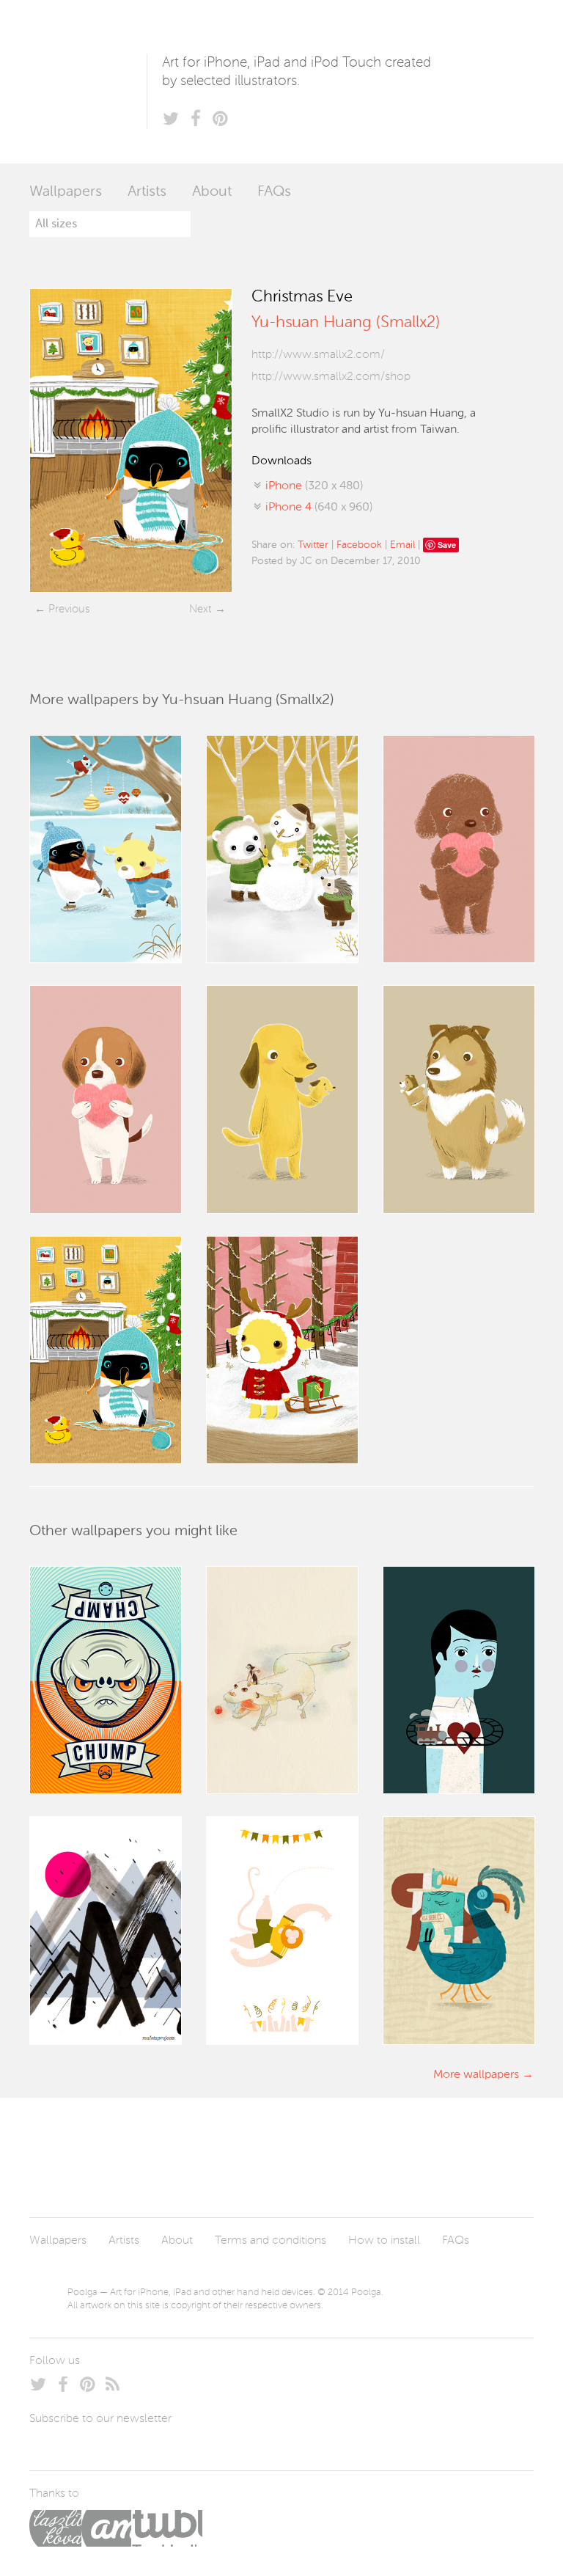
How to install (384, 2241)
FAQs (274, 192)
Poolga (88, 82)
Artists (147, 192)
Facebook (359, 545)
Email (402, 545)
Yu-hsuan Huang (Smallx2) (346, 323)
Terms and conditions (271, 2241)
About (212, 192)
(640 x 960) (319, 508)
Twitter (313, 545)
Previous (69, 609)
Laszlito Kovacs (55, 2528)
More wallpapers (476, 2075)
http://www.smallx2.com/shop (331, 377)
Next (200, 609)
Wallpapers (66, 192)
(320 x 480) (314, 486)
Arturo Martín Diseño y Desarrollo (106, 2528)
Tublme (167, 2528)
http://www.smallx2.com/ (318, 355)
